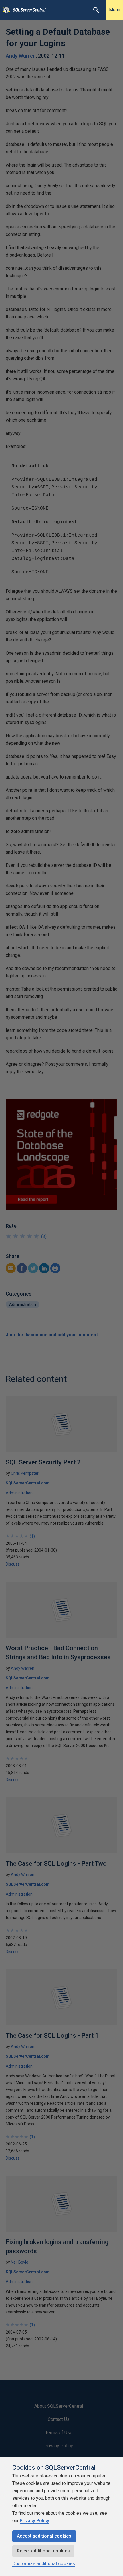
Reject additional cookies (43, 2551)
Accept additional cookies (44, 2536)
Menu (115, 10)
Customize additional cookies (44, 2564)
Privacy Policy (34, 2521)
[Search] (96, 10)
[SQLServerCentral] (5, 10)
